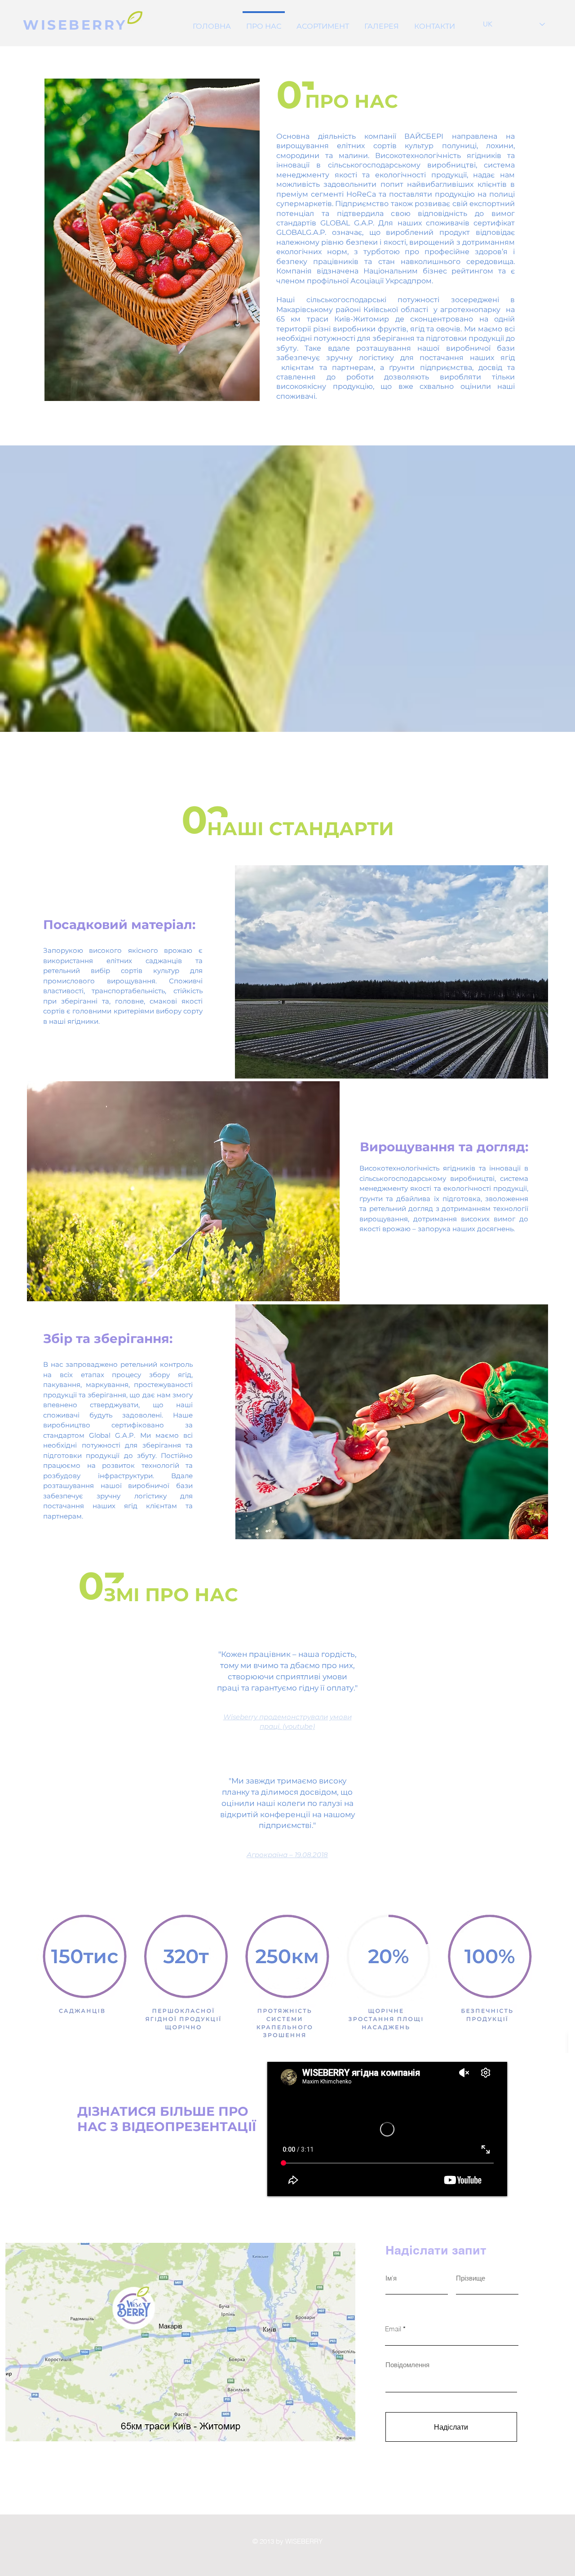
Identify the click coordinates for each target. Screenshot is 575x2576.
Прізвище (471, 2278)
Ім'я (391, 2278)
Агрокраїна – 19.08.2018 (287, 1855)
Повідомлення (407, 2365)
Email (393, 2329)
